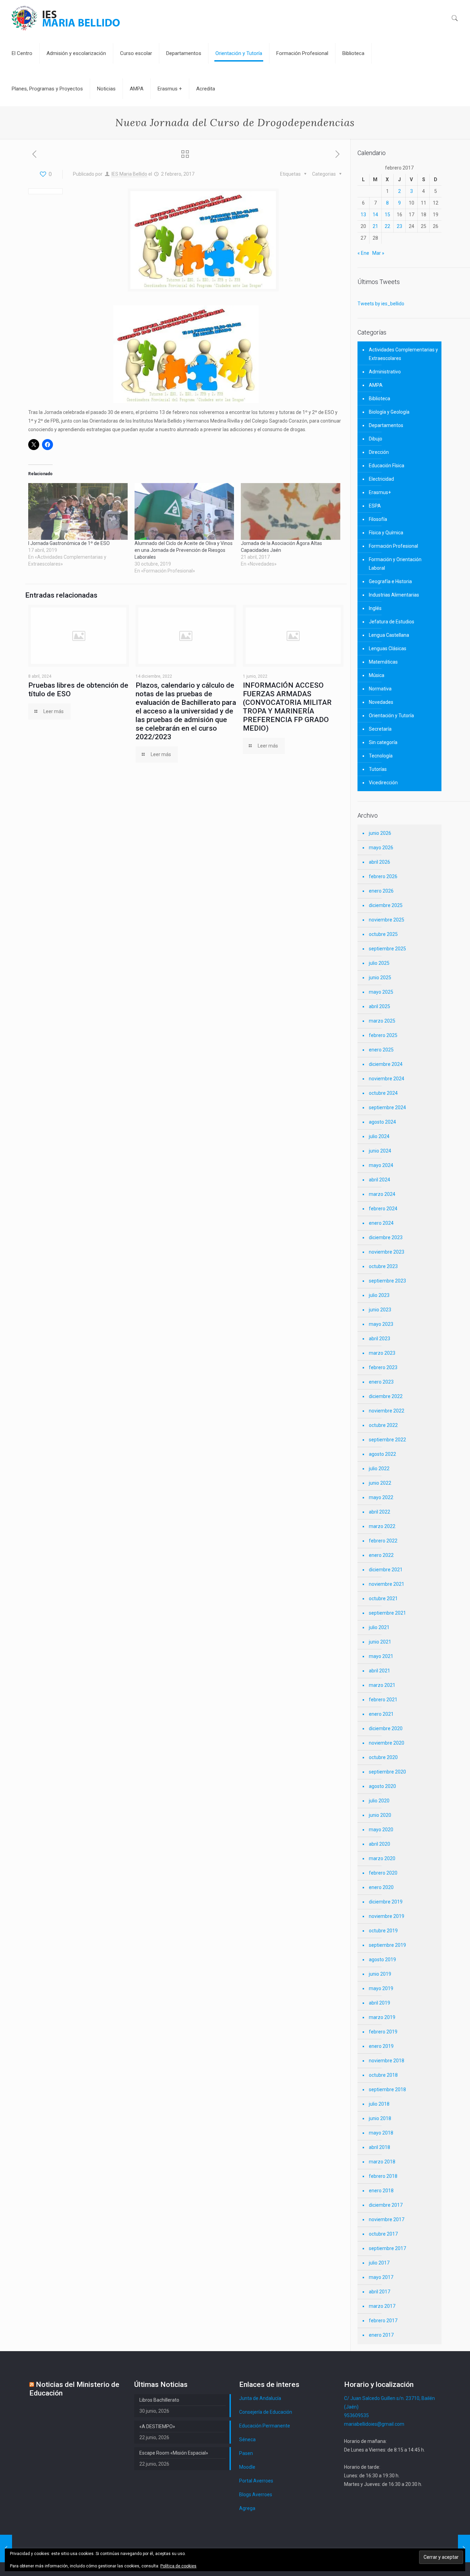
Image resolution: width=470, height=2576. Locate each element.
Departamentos (386, 425)
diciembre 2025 (386, 905)
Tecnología (381, 756)
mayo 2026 (381, 848)
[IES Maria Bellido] (66, 18)
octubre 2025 (383, 934)
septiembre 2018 (387, 2089)
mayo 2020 (381, 1830)
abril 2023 (380, 1339)
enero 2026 (381, 891)
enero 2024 (381, 1223)
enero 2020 (381, 1887)
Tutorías (378, 769)
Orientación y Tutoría (391, 716)
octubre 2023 (383, 1266)
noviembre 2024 (387, 1079)
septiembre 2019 (387, 1945)
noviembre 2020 (387, 1743)
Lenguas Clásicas (388, 648)
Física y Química (386, 533)
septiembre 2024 (387, 1107)
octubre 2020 (383, 1757)
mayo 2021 (381, 1656)
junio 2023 (380, 1310)
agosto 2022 (382, 1454)
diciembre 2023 (386, 1237)
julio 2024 (379, 1136)
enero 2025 (381, 1050)
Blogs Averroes (256, 2495)
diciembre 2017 (386, 2205)
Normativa (380, 689)
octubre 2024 (383, 1093)
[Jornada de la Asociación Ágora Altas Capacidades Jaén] (291, 511)
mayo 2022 (381, 1497)
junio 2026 (380, 833)
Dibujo (376, 439)
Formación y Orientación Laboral (395, 564)
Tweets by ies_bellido (381, 304)
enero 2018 (381, 2191)
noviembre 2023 (387, 1252)
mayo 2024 (381, 1165)
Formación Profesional (393, 546)
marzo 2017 (382, 2306)
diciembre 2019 (386, 1902)
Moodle (247, 2467)
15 (387, 215)
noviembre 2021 (387, 1584)
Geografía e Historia (390, 581)
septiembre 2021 (387, 1613)
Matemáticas (383, 662)
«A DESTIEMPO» (157, 2426)
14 (375, 215)
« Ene (363, 253)
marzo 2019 (382, 2017)
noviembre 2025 (387, 920)
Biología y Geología (389, 412)
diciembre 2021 (386, 1570)
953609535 (356, 2415)
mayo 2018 (381, 2133)
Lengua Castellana (389, 635)
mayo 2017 (381, 2277)
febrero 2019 (383, 2032)
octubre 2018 (383, 2075)
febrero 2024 (383, 1209)
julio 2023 (379, 1295)
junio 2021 (380, 1642)
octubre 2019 (383, 1931)
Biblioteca (380, 399)
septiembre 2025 (387, 949)
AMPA (376, 385)
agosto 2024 (382, 1122)
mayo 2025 (381, 992)
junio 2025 (380, 978)
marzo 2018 (382, 2162)
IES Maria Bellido (129, 174)
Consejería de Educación (266, 2412)
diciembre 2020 (386, 1728)
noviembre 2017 (387, 2219)
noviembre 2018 (387, 2061)
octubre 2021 (383, 1598)
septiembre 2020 (387, 1772)
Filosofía (378, 519)
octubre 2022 (383, 1425)
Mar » (378, 253)
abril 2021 (380, 1671)
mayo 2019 (381, 1988)
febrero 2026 (383, 876)
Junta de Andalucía (260, 2398)
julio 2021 (379, 1627)
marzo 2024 (382, 1194)
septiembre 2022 (387, 1440)
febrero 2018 (383, 2176)
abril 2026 (380, 862)
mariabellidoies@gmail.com (374, 2424)
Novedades (381, 702)
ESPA (375, 506)
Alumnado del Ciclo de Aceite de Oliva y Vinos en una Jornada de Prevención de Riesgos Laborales (184, 550)
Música (377, 675)
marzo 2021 (382, 1685)
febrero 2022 (383, 1541)
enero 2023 (381, 1382)
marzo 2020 (382, 1858)
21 (375, 226)
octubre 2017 (383, 2234)
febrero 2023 (383, 1367)
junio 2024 (380, 1151)
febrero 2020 (383, 1873)
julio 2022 (379, 1469)
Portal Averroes (256, 2481)
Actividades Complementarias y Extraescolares (403, 354)
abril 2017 (380, 2292)
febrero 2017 (383, 2321)
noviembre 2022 (387, 1411)
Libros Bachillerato (159, 2400)
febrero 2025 (383, 1035)
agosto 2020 (382, 1786)
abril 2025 (380, 1006)
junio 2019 (380, 1974)
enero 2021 (381, 1714)
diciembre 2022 (386, 1396)
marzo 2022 (382, 1526)
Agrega (247, 2508)
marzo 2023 (382, 1353)
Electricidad (381, 479)
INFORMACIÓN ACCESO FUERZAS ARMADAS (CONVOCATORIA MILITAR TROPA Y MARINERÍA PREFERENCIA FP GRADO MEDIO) (287, 707)
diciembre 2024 (386, 1064)
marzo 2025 (382, 1021)
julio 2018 (379, 2104)
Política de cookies (178, 2566)
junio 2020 (380, 1815)
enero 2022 (381, 1555)
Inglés (375, 608)
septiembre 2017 (387, 2248)
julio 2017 (379, 2263)
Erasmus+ (380, 492)
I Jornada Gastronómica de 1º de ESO (69, 543)
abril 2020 (380, 1844)
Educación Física (387, 466)
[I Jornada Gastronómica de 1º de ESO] (78, 511)
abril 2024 (380, 1180)
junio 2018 (380, 2118)
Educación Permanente (265, 2426)
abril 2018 (380, 2147)
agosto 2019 (382, 1960)
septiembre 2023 (387, 1281)
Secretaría (380, 729)
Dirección (379, 452)
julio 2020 (379, 1801)
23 (399, 226)
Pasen (246, 2453)
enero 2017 (381, 2335)
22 (387, 226)
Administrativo (385, 372)
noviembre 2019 (387, 1916)
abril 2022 (380, 1512)
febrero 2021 (383, 1700)
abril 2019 (380, 2003)
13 (363, 215)
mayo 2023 (381, 1324)
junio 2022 (380, 1483)
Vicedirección (383, 783)
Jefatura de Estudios (392, 622)
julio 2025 (379, 963)
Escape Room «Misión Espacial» (174, 2453)
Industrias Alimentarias (394, 595)
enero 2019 (381, 2046)
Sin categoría (383, 742)
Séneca (247, 2439)
